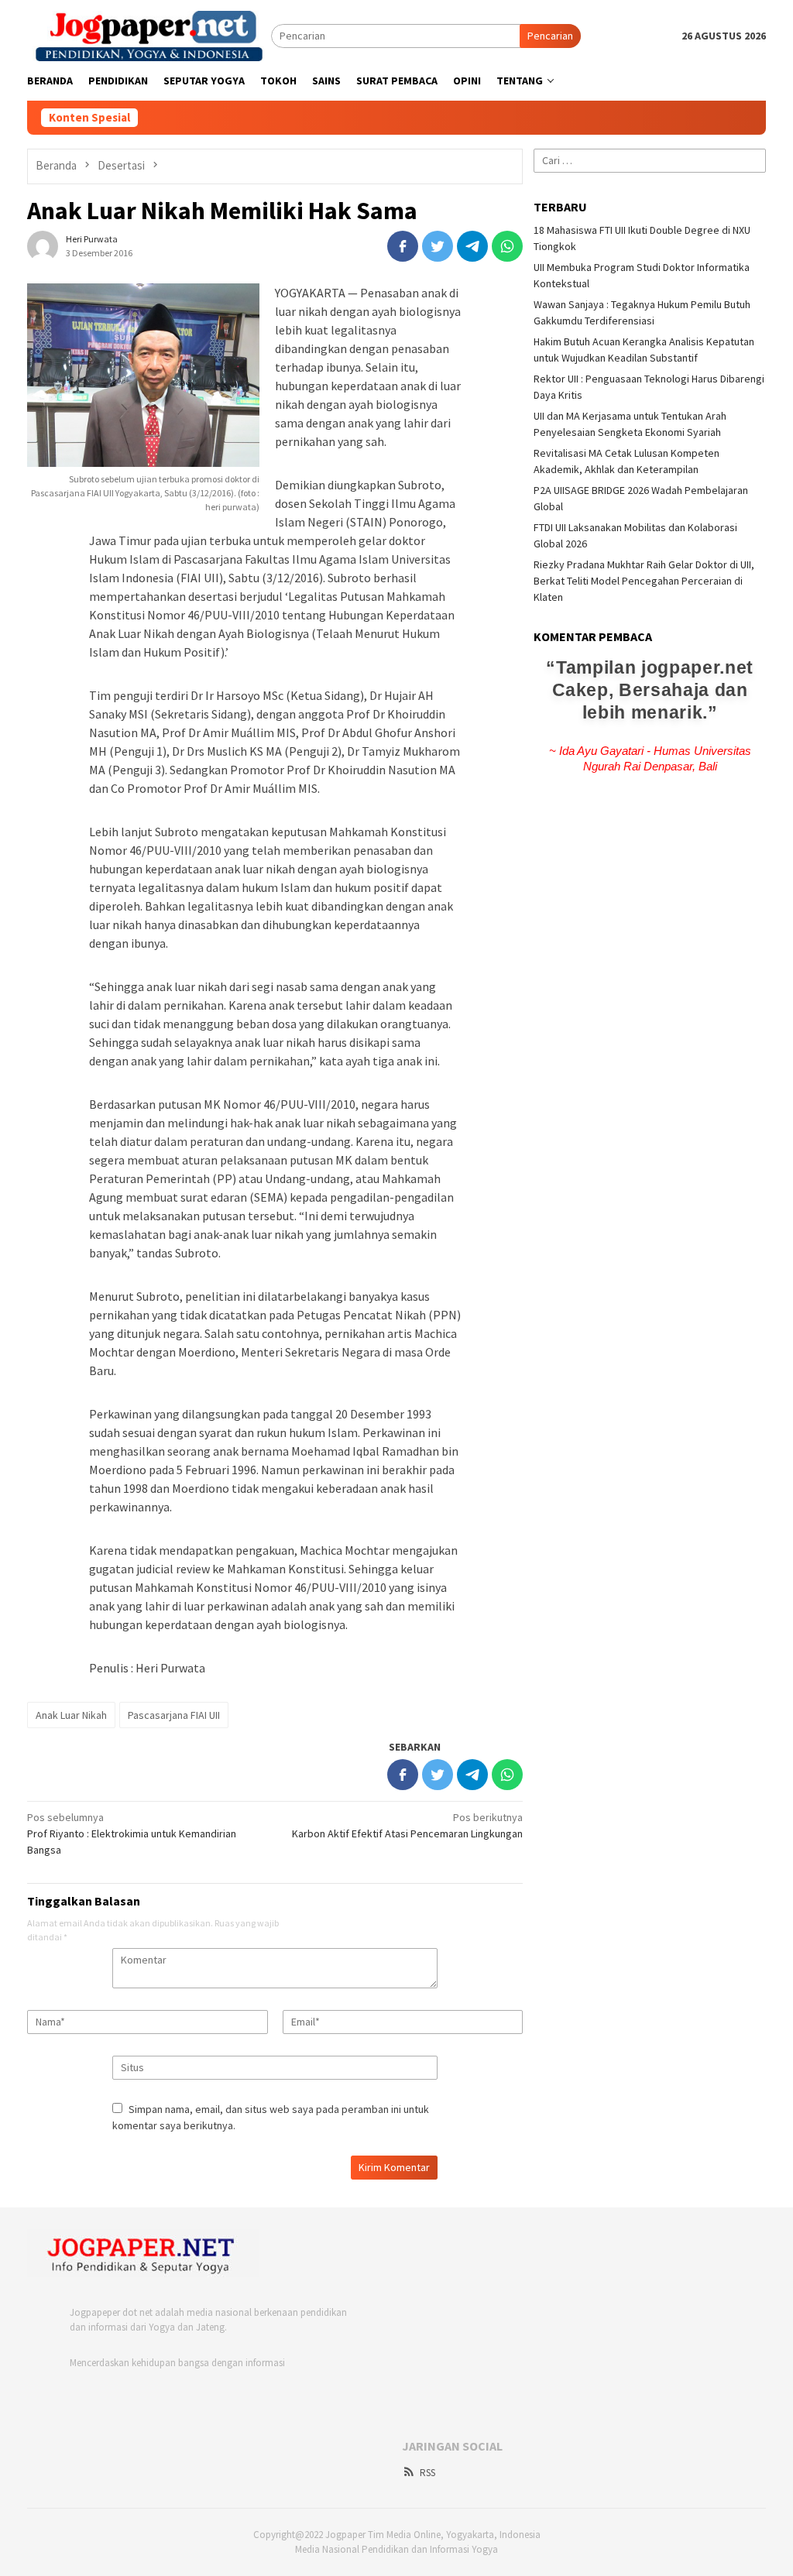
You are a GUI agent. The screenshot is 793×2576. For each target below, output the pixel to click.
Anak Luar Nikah (71, 1715)
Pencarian (550, 36)
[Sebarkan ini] (403, 246)
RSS (427, 2473)
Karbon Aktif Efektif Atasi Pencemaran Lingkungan (407, 1825)
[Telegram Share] (472, 246)
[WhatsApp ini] (507, 246)
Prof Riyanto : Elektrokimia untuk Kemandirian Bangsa (132, 1833)
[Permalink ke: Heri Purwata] (43, 245)
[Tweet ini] (438, 246)
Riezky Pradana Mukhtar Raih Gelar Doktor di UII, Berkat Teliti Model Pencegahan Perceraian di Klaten (644, 581)
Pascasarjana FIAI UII (174, 1715)
